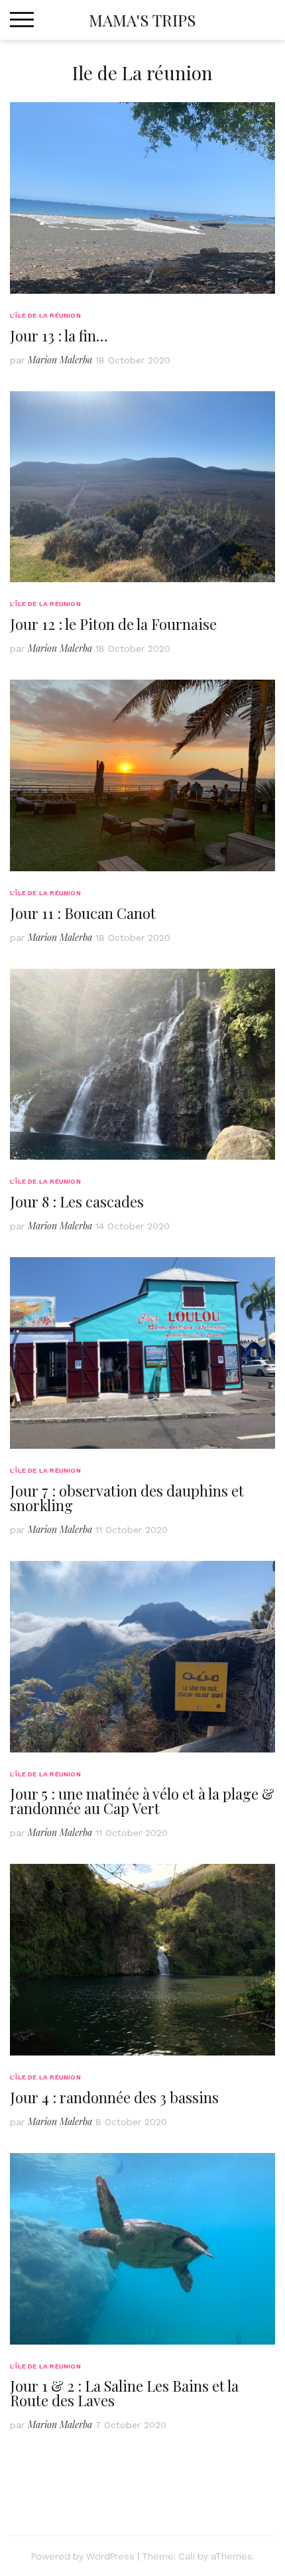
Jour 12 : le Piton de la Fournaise (113, 624)
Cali (187, 2556)
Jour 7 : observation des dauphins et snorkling (127, 1498)
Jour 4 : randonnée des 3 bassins (114, 2097)
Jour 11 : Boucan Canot (83, 913)
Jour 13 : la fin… (59, 336)
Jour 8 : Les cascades (77, 1201)
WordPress (110, 2556)
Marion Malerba (60, 360)
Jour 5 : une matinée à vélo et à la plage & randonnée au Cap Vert (142, 1801)
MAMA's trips (142, 20)
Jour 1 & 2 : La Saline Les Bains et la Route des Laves (124, 2393)
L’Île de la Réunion (45, 315)
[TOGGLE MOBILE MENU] (22, 20)
